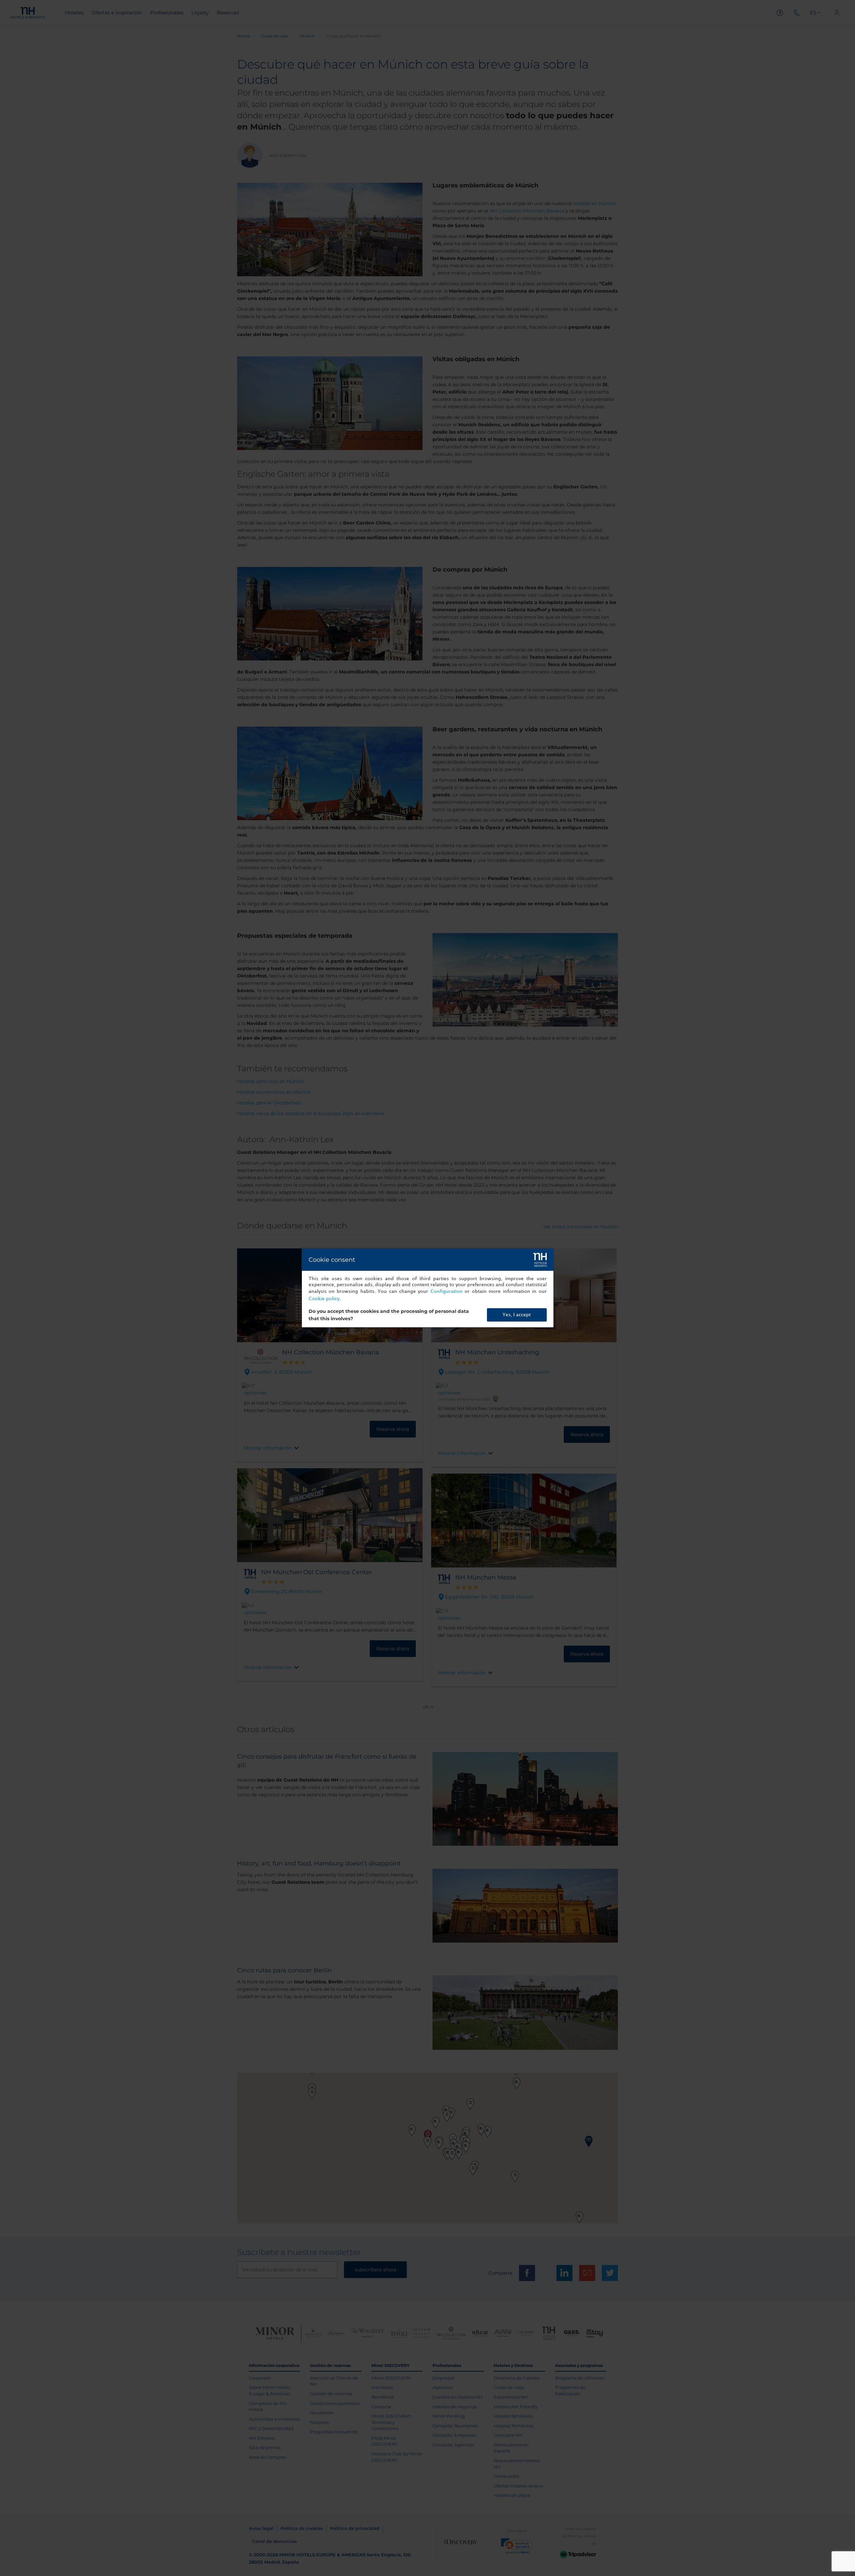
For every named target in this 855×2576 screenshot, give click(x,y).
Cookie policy (324, 1299)
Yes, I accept (517, 1315)
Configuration (447, 1291)
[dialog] (428, 1288)
